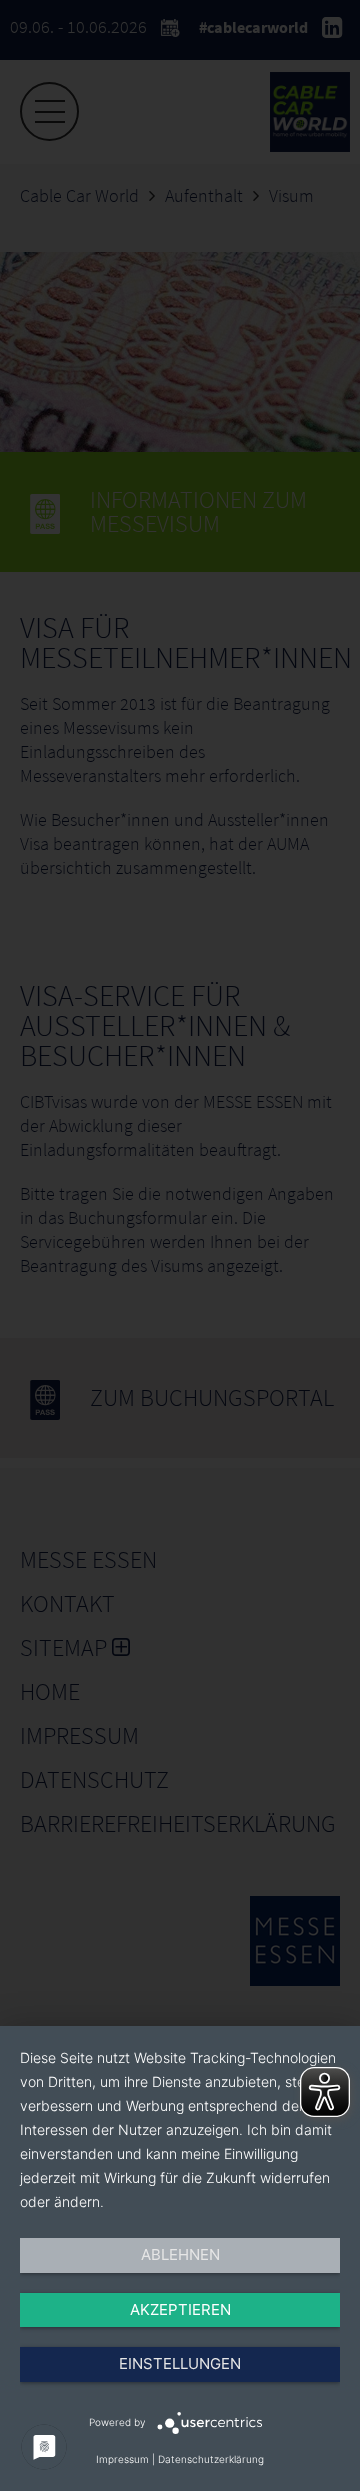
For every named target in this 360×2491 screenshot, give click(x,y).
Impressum (122, 2459)
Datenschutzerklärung (211, 2459)
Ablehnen (180, 2254)
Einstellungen (180, 2363)
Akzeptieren (180, 2309)
